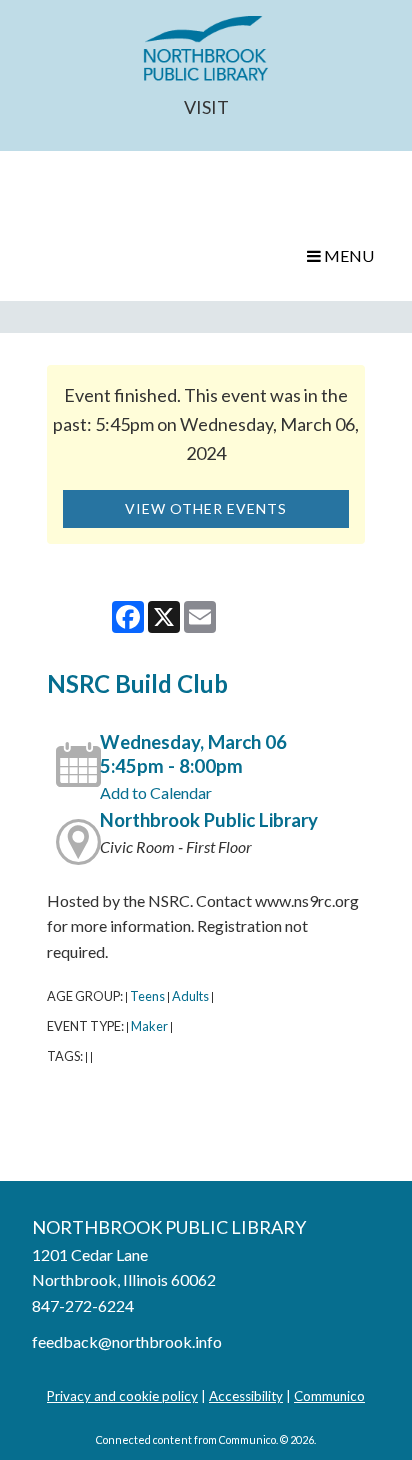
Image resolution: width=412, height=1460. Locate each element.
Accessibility (246, 1396)
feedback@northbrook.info (127, 1341)
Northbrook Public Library (209, 820)
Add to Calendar (156, 792)
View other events (206, 508)
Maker (149, 1026)
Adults (190, 996)
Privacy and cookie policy (122, 1396)
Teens (147, 996)
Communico (329, 1396)
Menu (347, 255)
